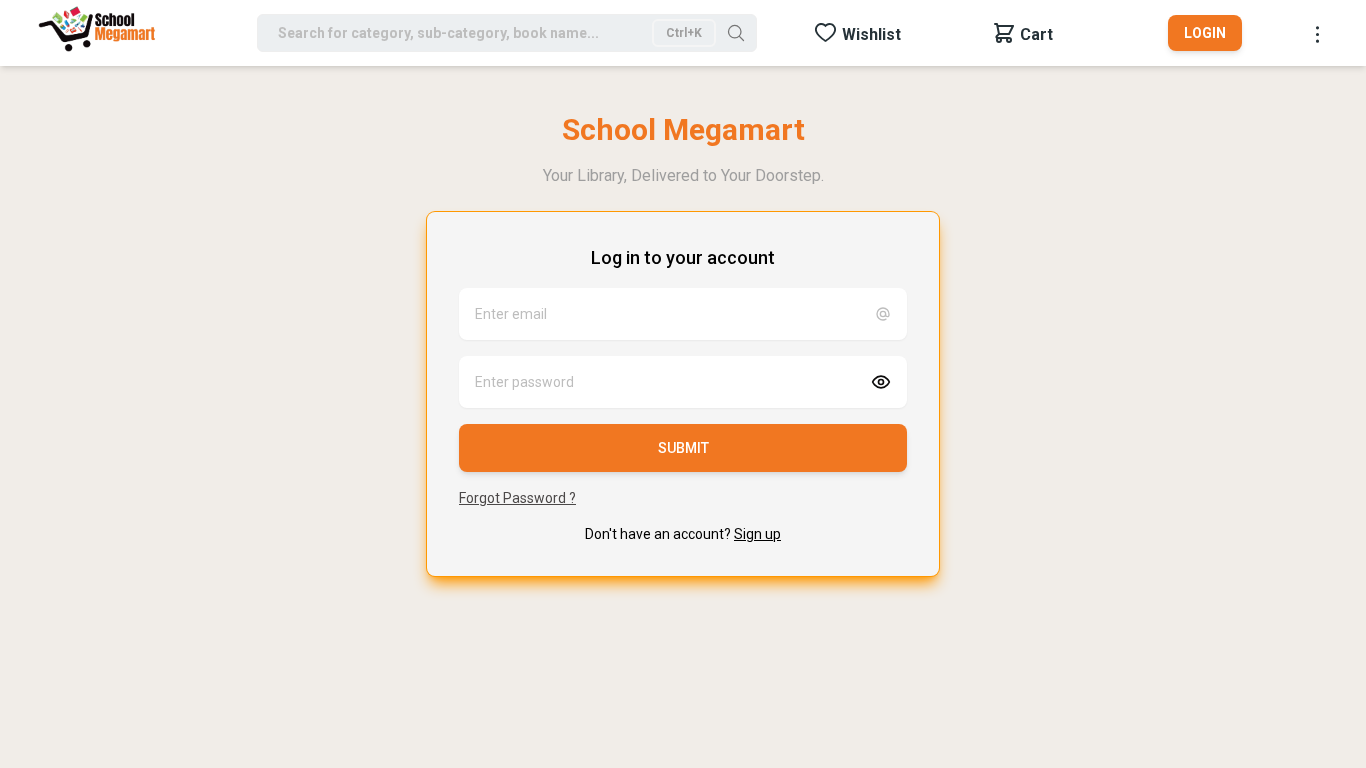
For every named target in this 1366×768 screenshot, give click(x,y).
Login (1205, 33)
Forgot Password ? (517, 498)
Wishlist (871, 34)
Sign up (757, 534)
